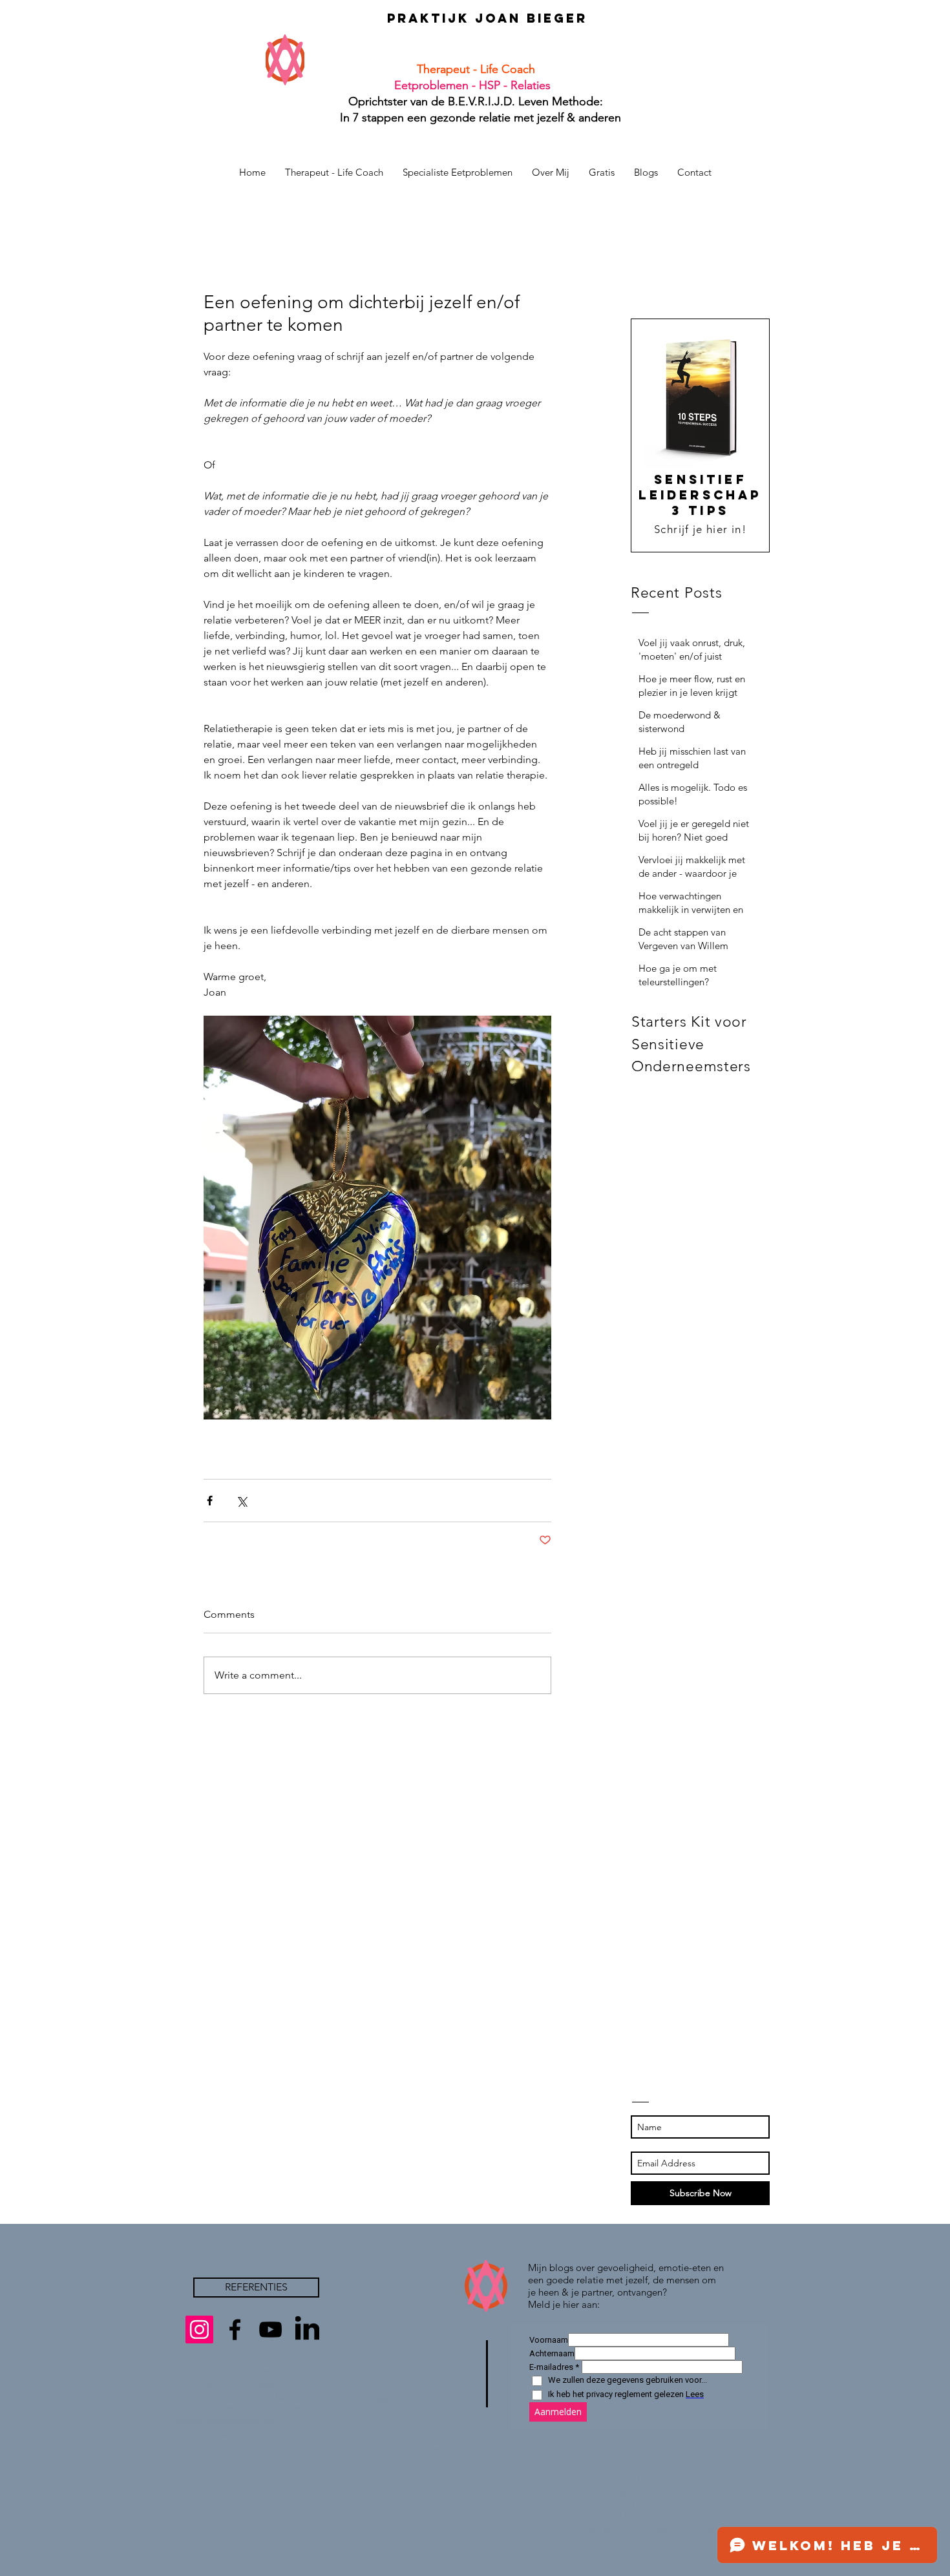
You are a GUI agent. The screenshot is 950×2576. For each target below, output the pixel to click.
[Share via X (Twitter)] (241, 1501)
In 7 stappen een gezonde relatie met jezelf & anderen (476, 118)
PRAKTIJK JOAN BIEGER (487, 18)
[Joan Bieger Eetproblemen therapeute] (270, 2330)
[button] (602, 172)
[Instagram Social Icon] (199, 2330)
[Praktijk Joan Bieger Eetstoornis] (235, 2330)
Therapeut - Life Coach (476, 69)
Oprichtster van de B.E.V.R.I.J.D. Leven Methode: (476, 101)
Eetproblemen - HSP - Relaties (468, 85)
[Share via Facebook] (210, 1501)
